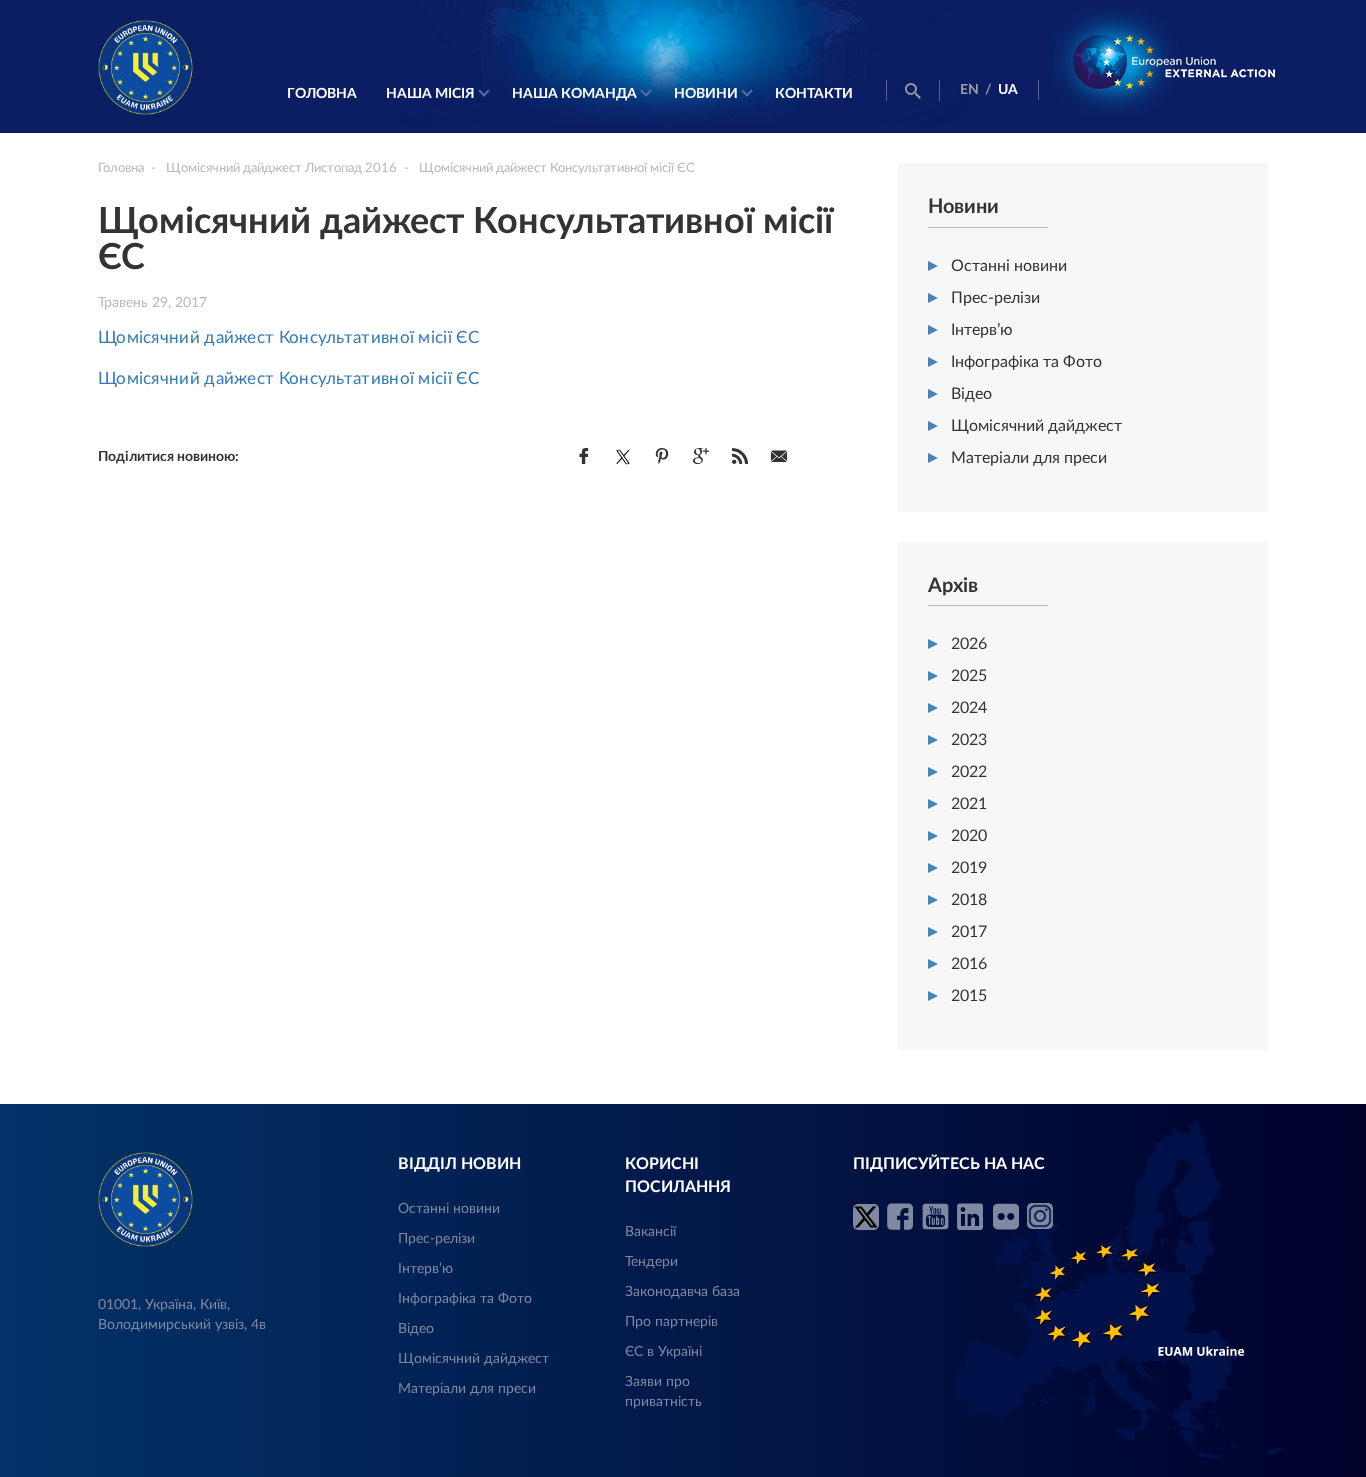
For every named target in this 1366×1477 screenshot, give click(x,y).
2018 (969, 900)
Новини (706, 94)
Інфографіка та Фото (1026, 362)
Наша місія (430, 94)
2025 (969, 676)
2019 (969, 868)
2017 (969, 932)
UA (1008, 90)
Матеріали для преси (1029, 458)
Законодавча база (682, 1292)
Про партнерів (671, 1322)
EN (969, 90)
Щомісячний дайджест (1036, 426)
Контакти (814, 94)
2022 (969, 772)
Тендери (651, 1262)
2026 (969, 644)
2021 (969, 804)
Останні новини (1009, 266)
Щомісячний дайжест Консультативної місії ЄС (288, 337)
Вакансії (650, 1232)
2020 (969, 836)
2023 (969, 740)
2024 (969, 708)
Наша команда (574, 94)
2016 (969, 964)
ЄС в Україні (663, 1352)
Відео (971, 394)
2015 (969, 996)
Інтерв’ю (982, 330)
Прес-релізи (995, 298)
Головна (322, 94)
